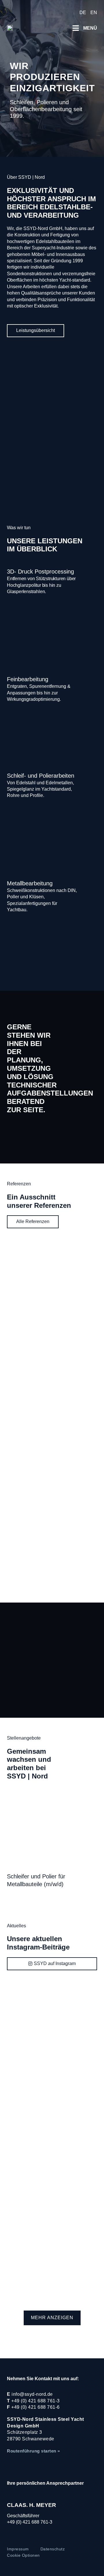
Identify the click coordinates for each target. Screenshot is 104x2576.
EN (94, 13)
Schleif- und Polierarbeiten (41, 776)
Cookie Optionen (23, 2555)
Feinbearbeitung (28, 679)
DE (83, 13)
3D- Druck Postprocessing (40, 572)
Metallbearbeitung (30, 883)
